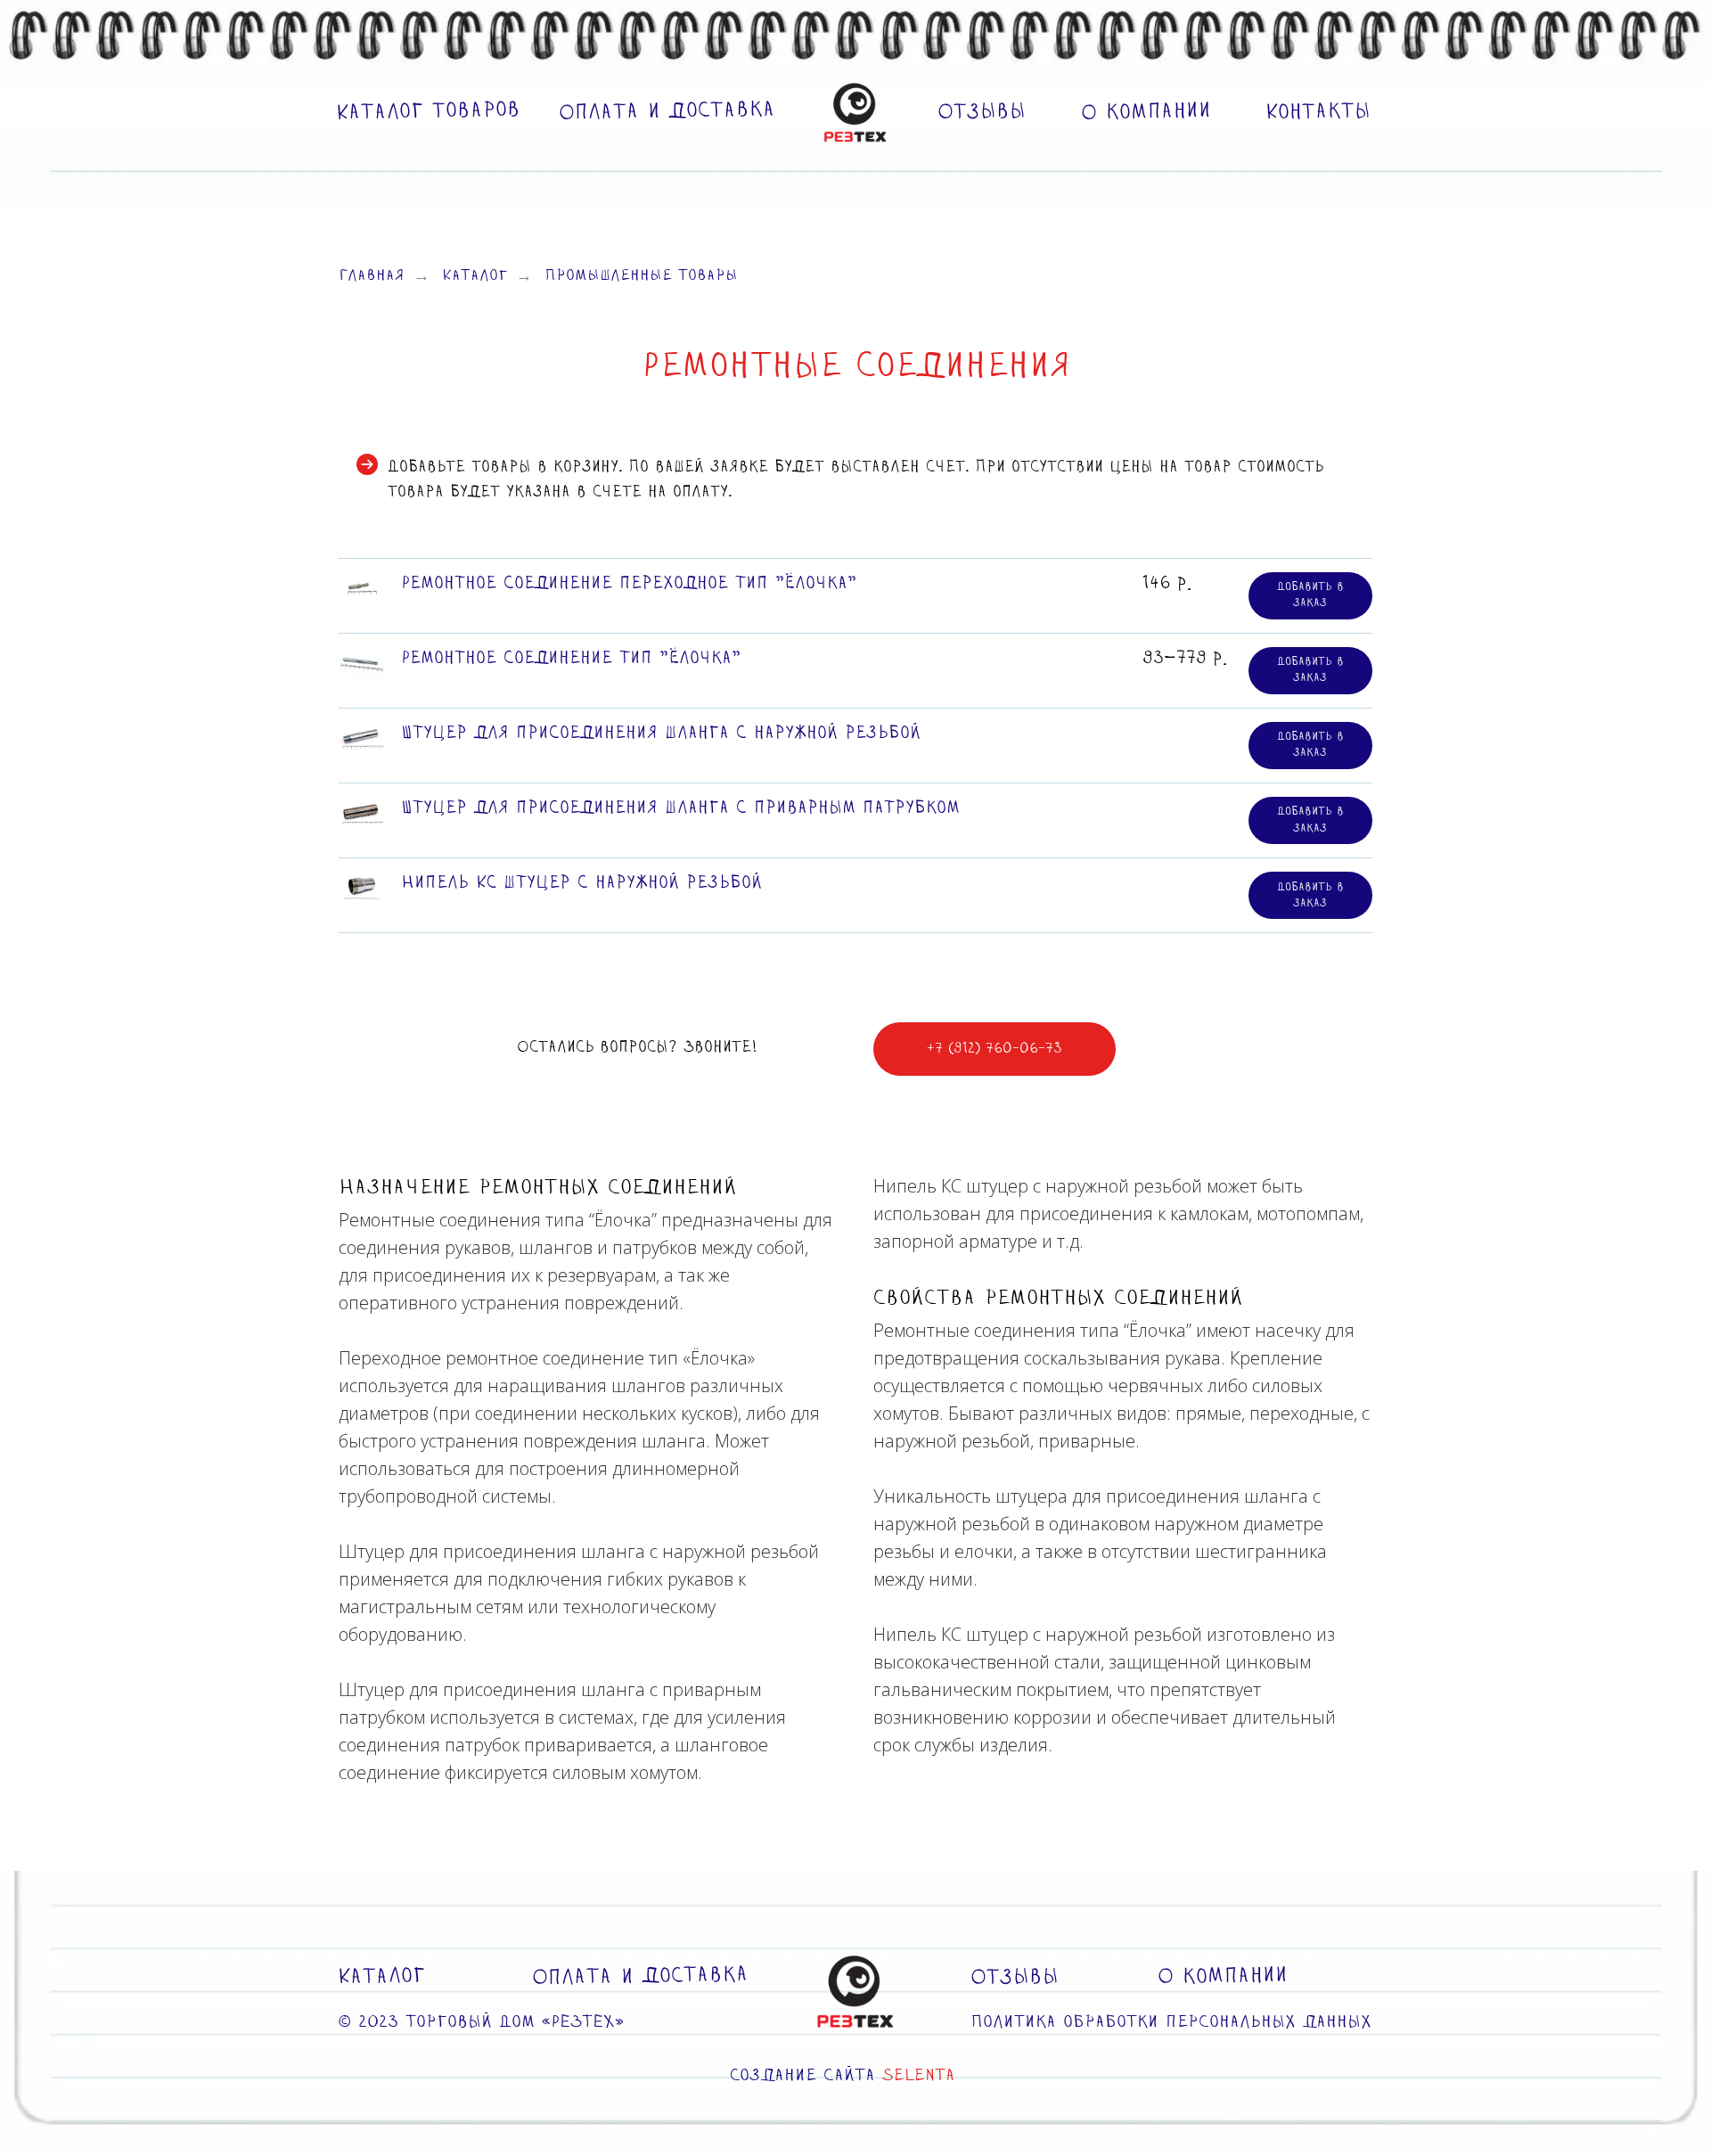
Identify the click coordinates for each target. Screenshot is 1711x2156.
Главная (372, 277)
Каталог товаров (428, 112)
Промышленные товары (641, 277)
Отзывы (982, 112)
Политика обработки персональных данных (1171, 2023)
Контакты (1318, 112)
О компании (1146, 112)
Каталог (475, 277)
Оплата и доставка (667, 112)
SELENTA (919, 2076)
